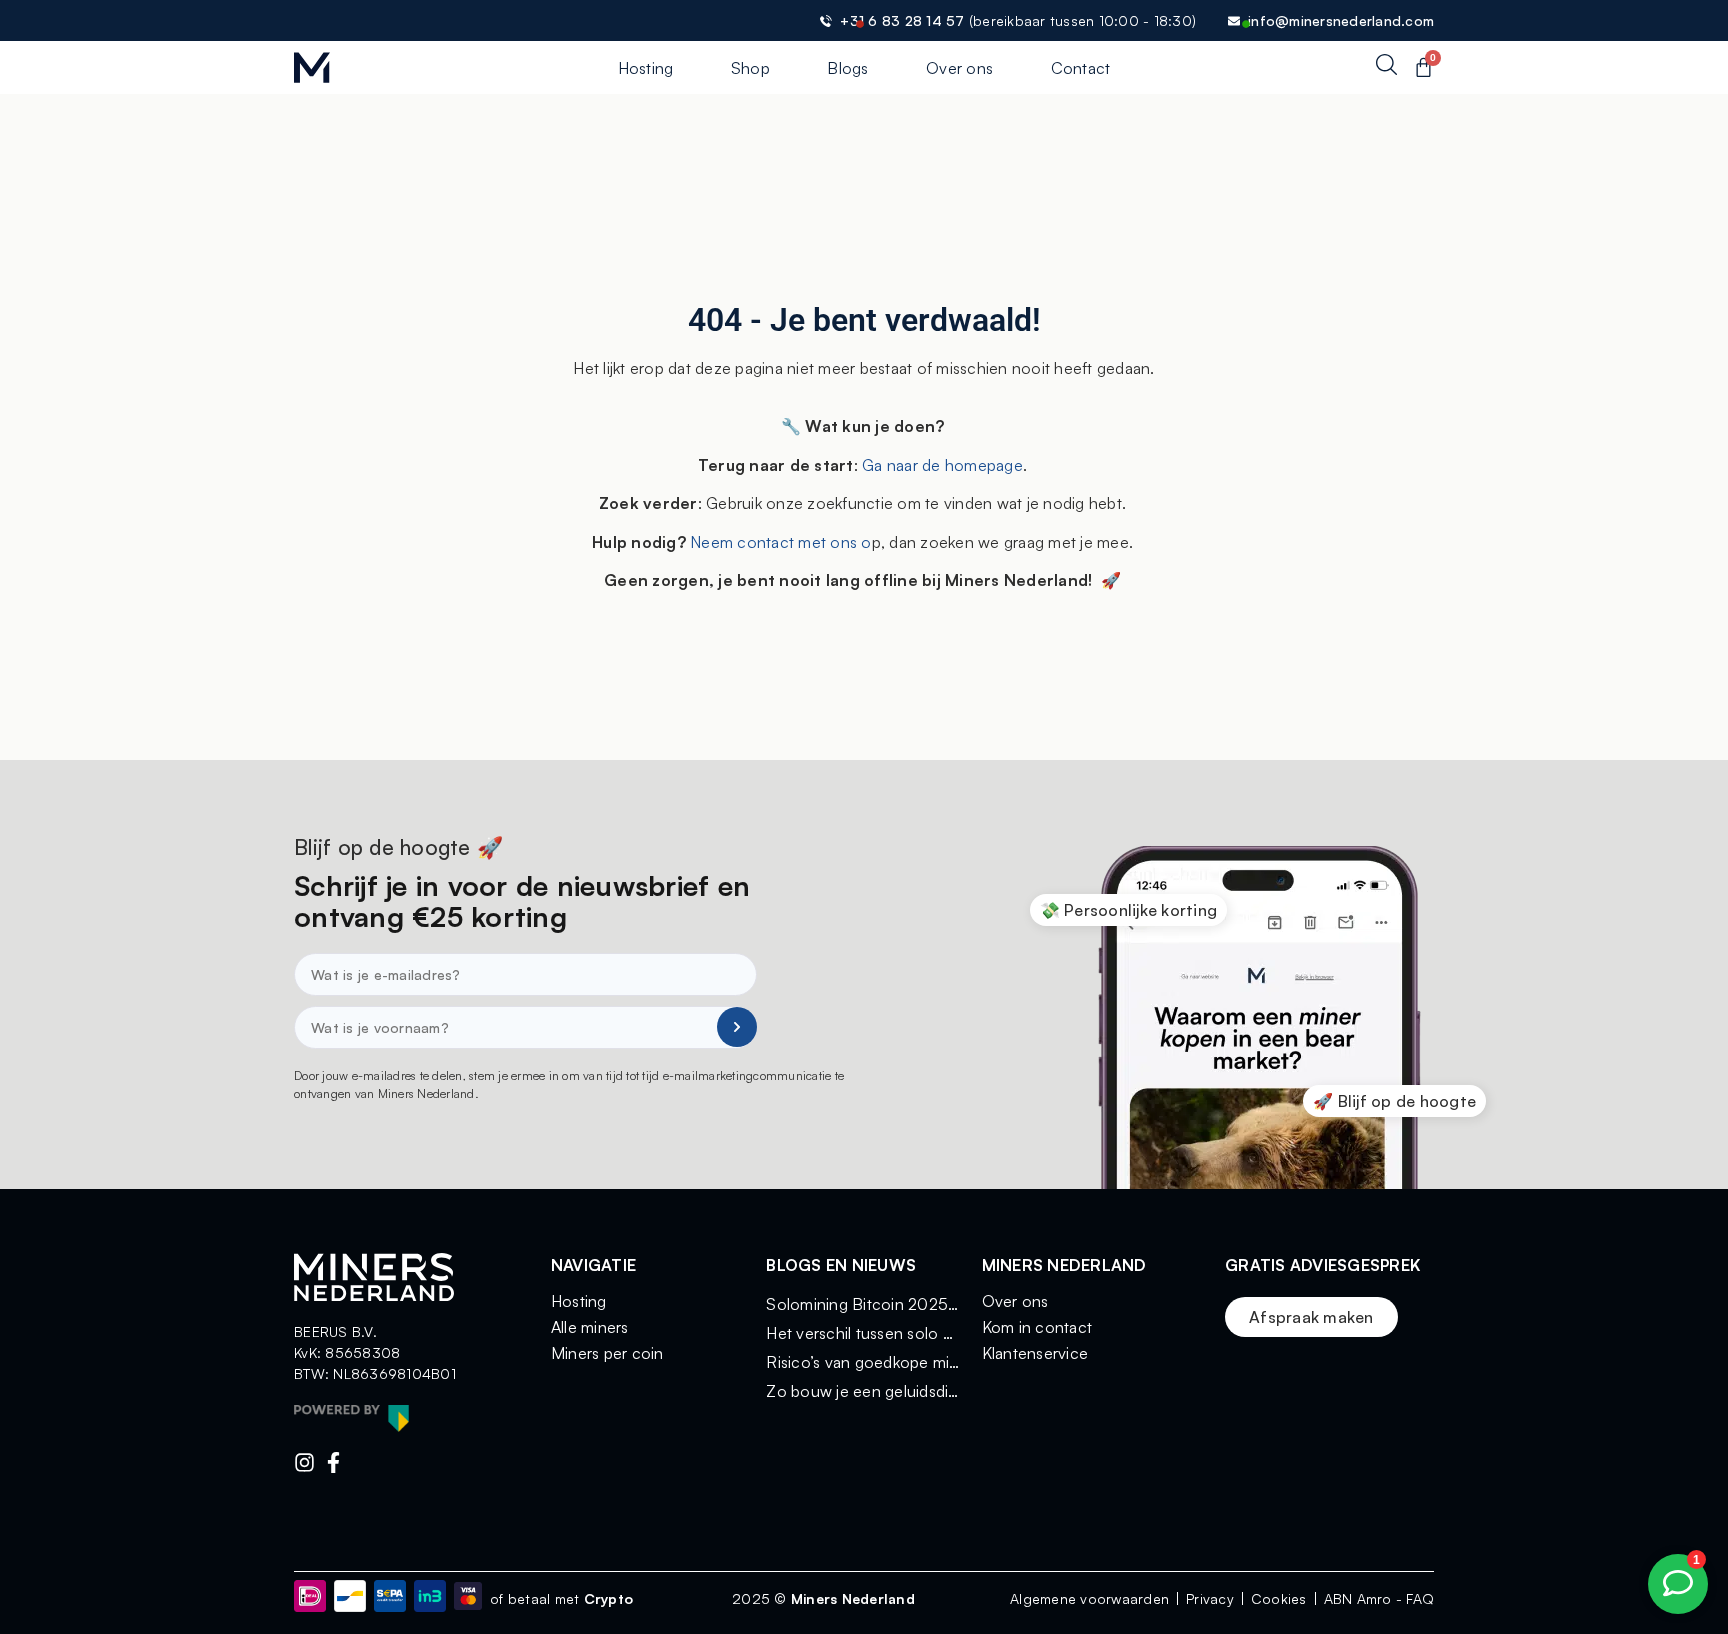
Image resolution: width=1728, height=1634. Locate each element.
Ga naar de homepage (942, 465)
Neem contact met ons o (779, 542)
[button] (1129, 910)
